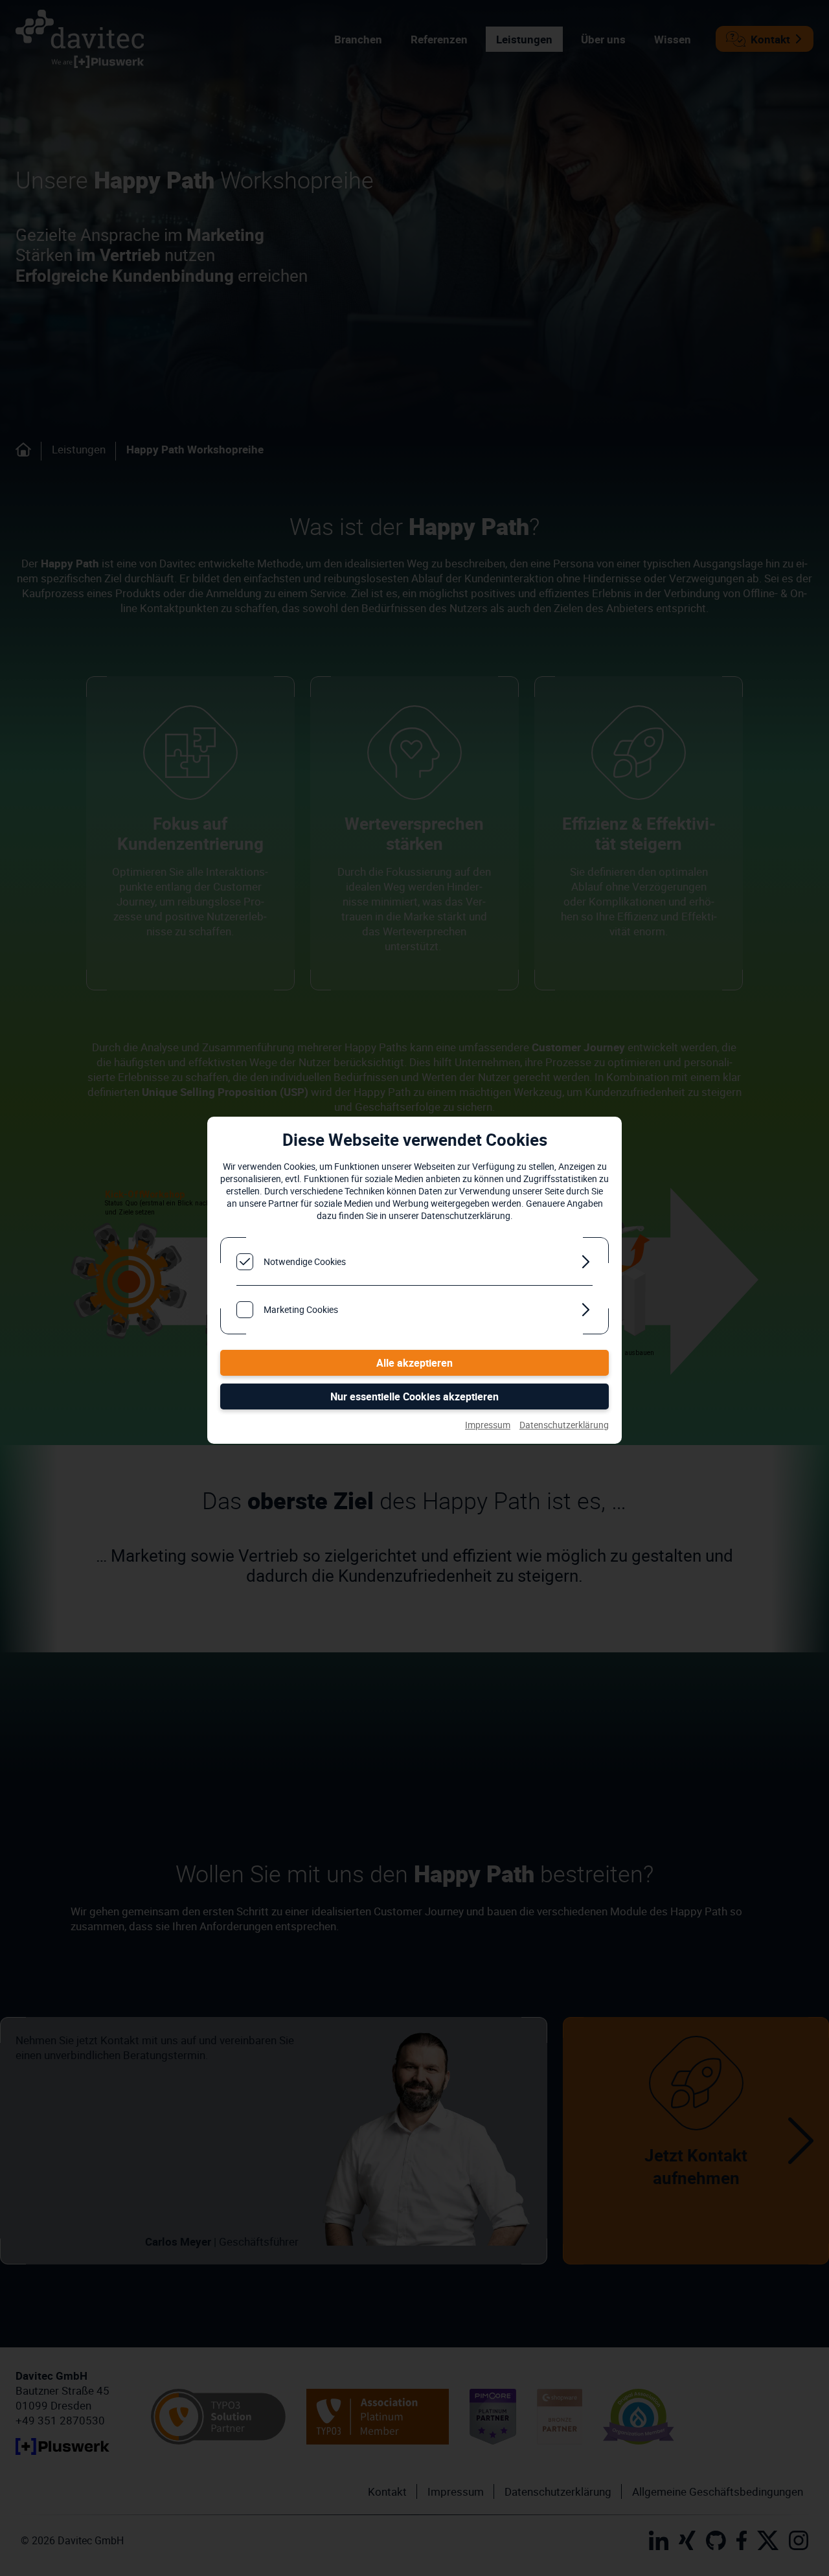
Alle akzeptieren (414, 1363)
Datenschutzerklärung (564, 1425)
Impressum (488, 1425)
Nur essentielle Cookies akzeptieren (414, 1396)
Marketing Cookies (301, 1309)
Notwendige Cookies (305, 1261)
